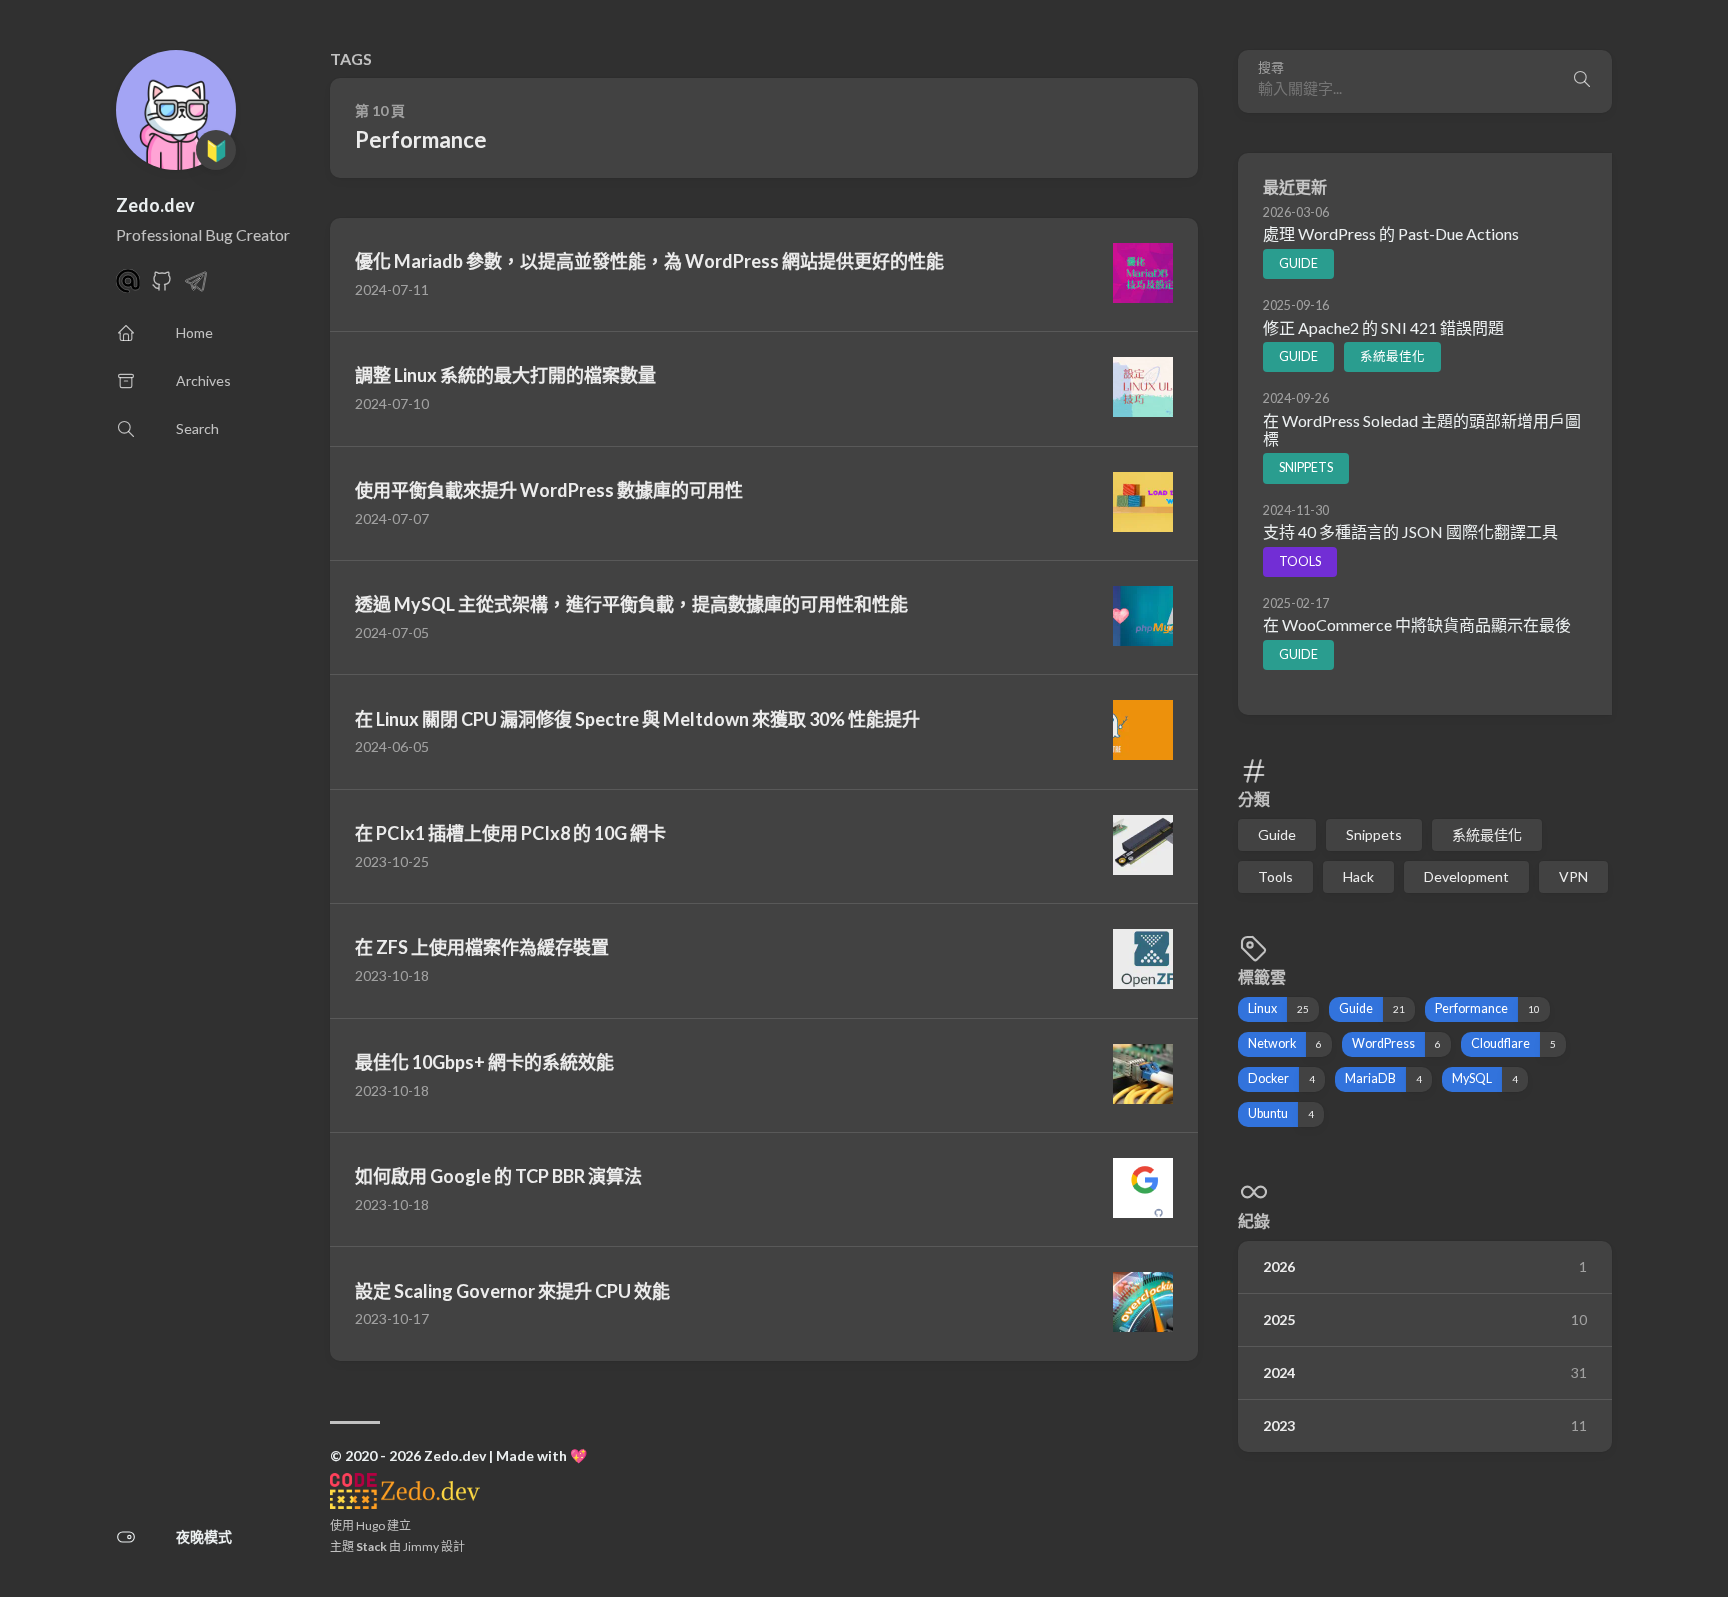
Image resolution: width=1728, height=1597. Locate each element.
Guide (1298, 262)
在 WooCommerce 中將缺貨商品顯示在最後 (1417, 624)
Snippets (1306, 467)
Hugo (370, 1525)
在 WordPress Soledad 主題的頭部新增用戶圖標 (1422, 428)
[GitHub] (162, 286)
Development (1466, 876)
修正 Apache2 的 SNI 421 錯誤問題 (1383, 326)
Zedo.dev (155, 205)
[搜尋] (1582, 81)
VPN (1573, 876)
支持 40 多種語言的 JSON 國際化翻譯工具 (1410, 531)
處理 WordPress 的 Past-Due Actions (1391, 233)
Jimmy (421, 1546)
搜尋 (1271, 67)
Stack (371, 1546)
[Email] (128, 286)
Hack (1358, 876)
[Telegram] (196, 286)
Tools (1300, 560)
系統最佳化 (1392, 356)
